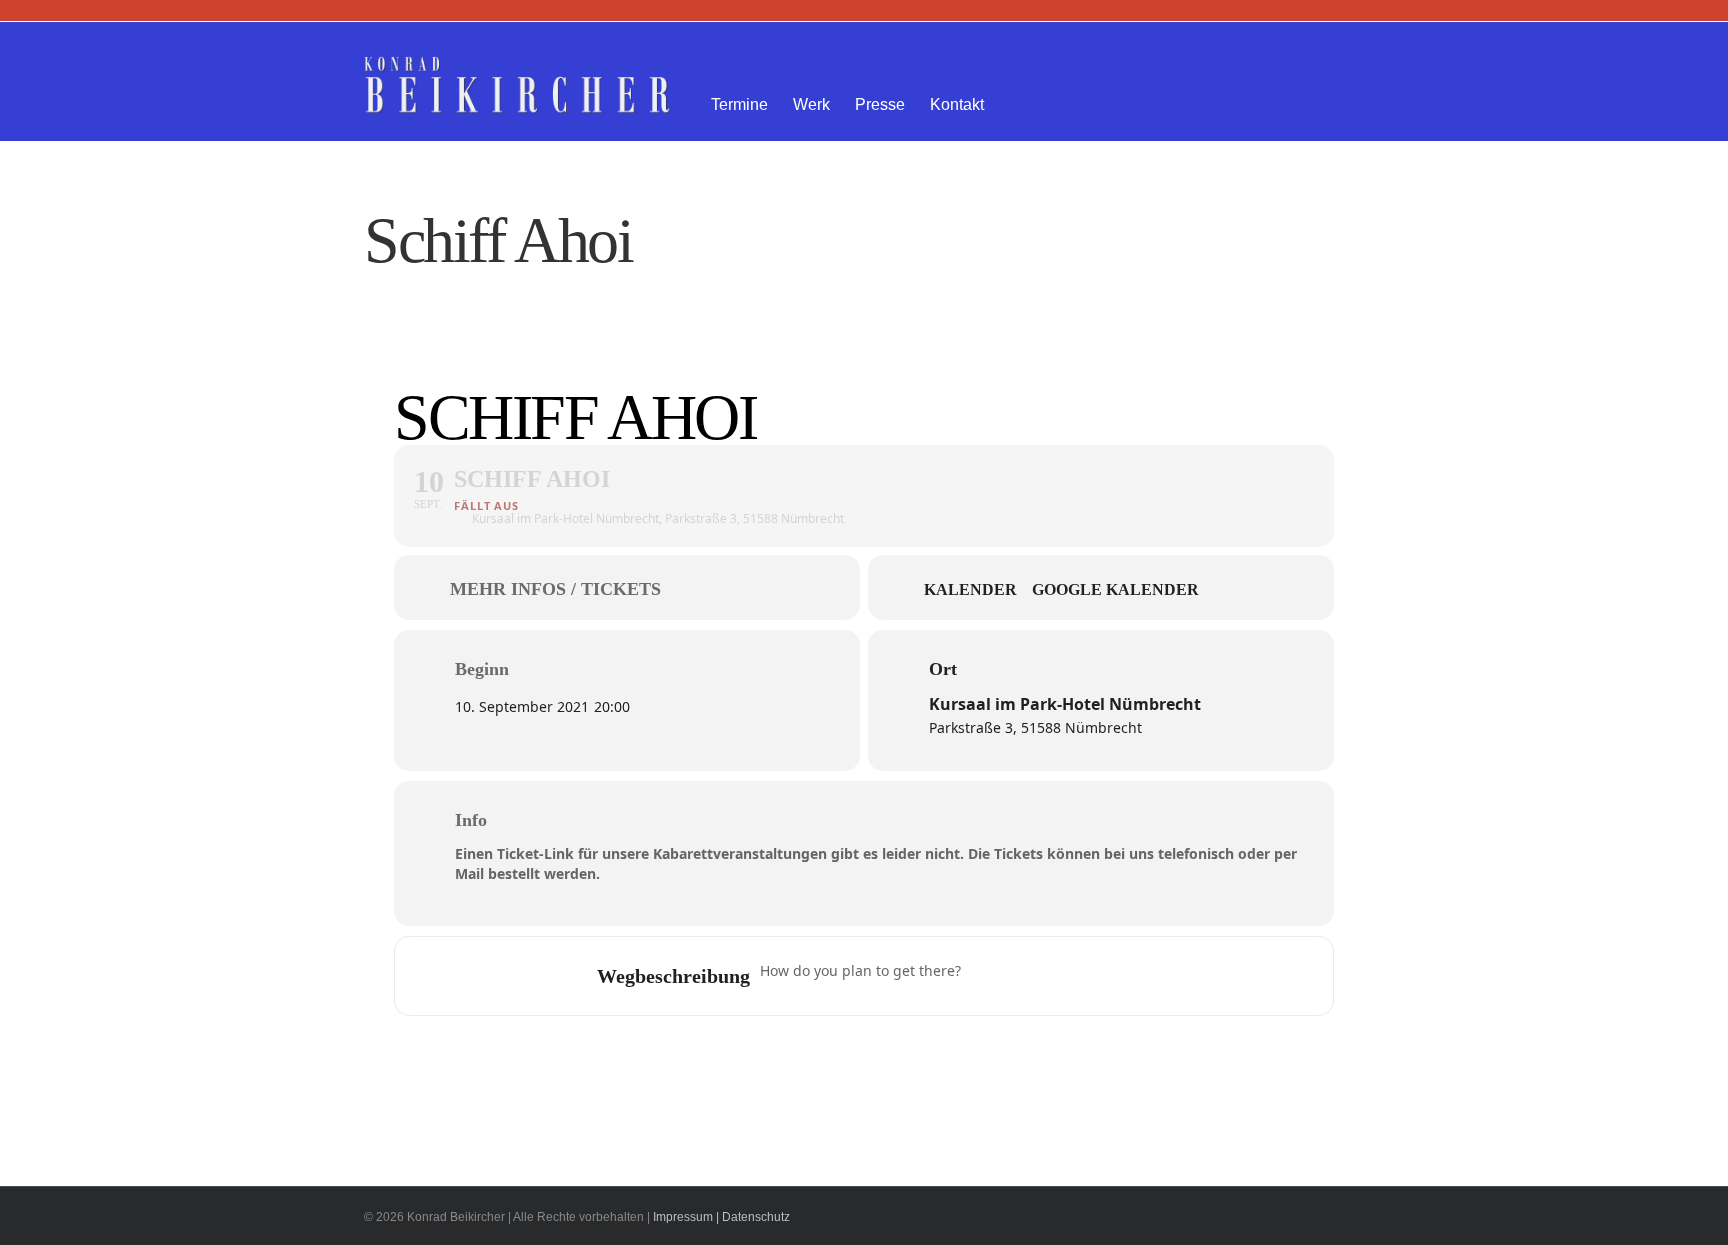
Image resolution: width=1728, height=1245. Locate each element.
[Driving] (1027, 976)
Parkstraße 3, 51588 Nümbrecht (1035, 727)
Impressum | (686, 1217)
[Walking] (1105, 976)
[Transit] (1066, 976)
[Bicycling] (1144, 976)
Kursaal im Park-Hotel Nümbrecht (1065, 704)
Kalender (970, 589)
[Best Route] (988, 976)
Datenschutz (756, 1217)
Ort (943, 669)
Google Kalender (1115, 589)
